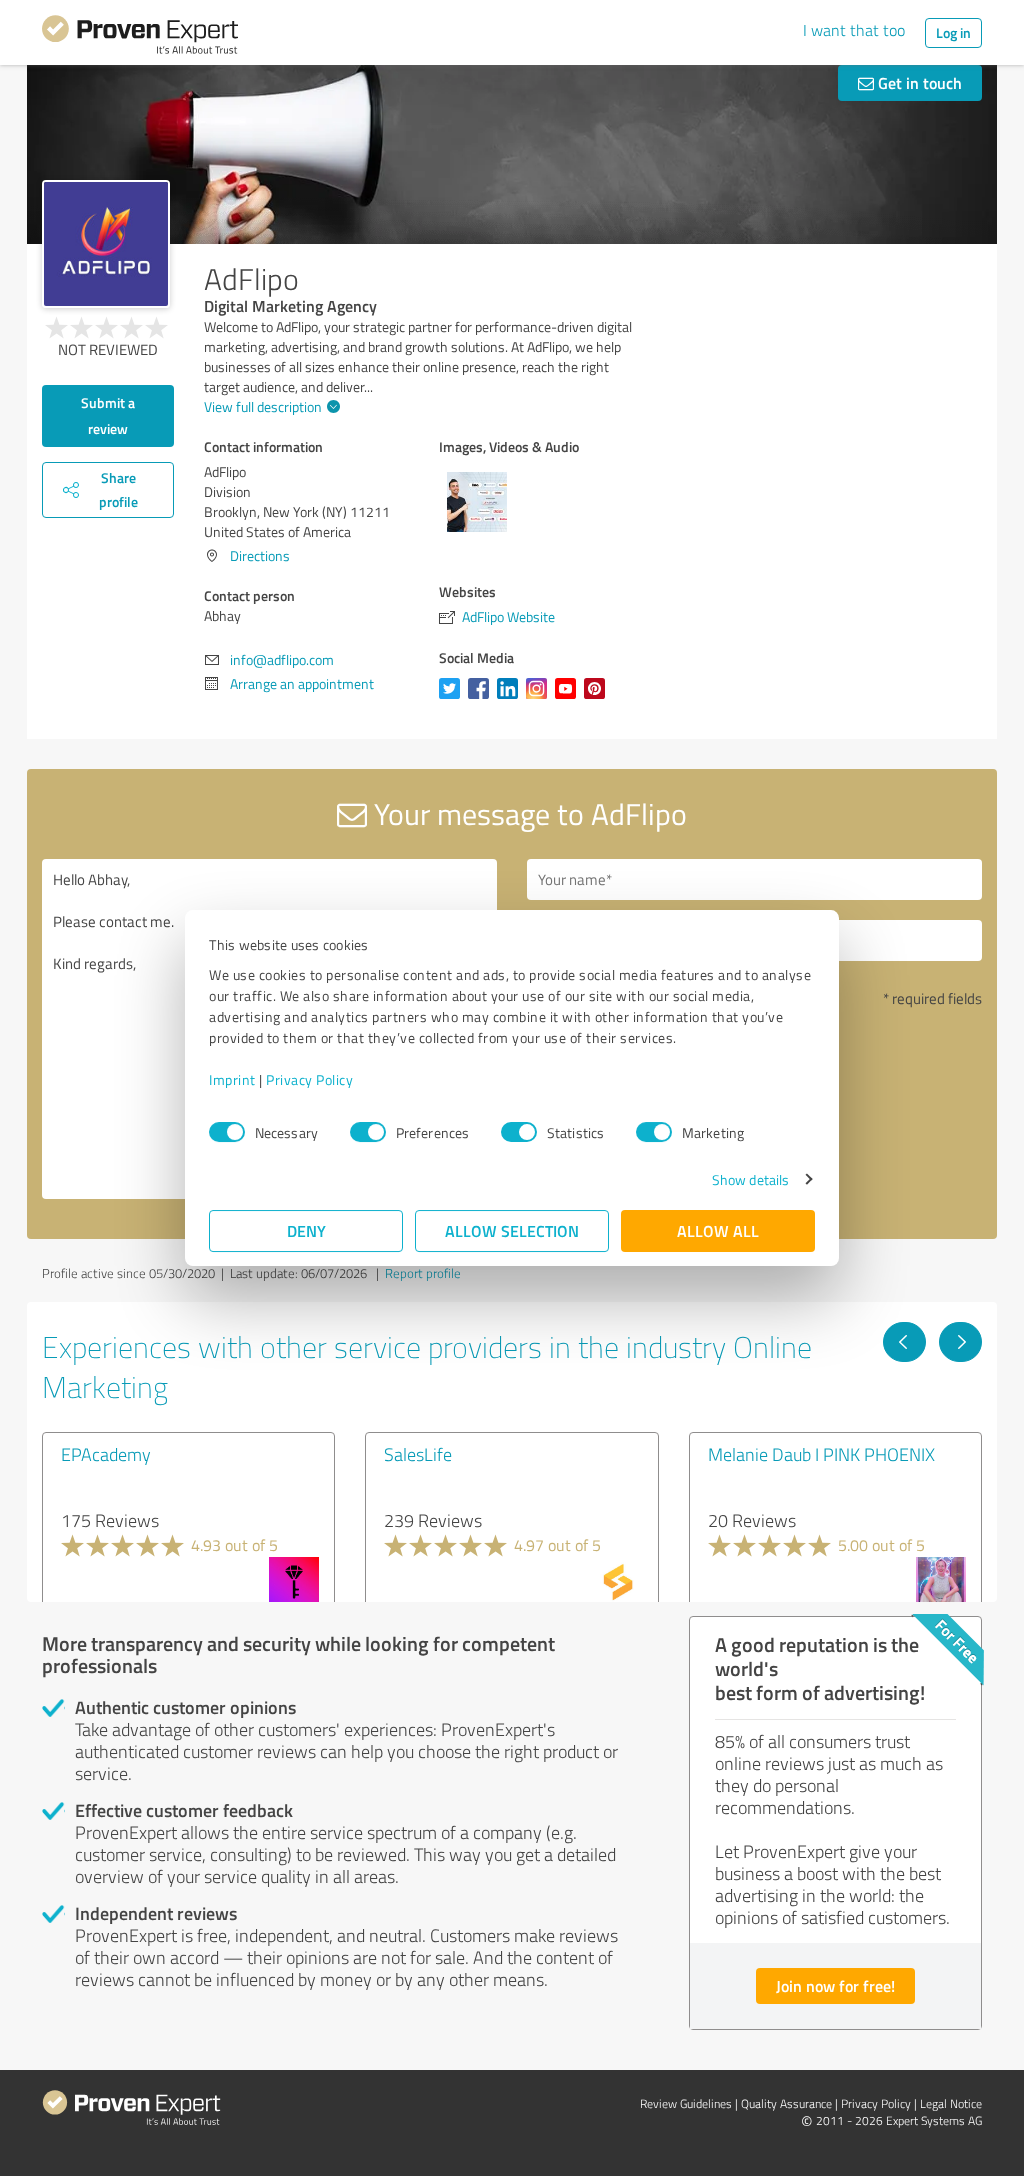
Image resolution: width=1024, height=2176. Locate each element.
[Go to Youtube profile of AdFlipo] (569, 698)
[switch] (368, 1132)
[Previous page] (904, 1342)
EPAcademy (106, 1454)
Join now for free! (835, 1985)
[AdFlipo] (106, 244)
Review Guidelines (686, 2103)
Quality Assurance (786, 2103)
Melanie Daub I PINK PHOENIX (821, 1454)
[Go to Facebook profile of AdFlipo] (482, 698)
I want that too (854, 30)
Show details (750, 1179)
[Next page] (960, 1342)
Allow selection (512, 1230)
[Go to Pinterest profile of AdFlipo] (598, 698)
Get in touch (918, 82)
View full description (263, 406)
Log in (953, 32)
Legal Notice (951, 2103)
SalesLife (418, 1454)
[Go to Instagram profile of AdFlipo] (540, 698)
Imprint (232, 1079)
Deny (306, 1230)
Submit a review (108, 415)
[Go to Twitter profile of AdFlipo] (453, 698)
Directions (260, 555)
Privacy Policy (309, 1079)
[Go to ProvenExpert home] (140, 38)
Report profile (423, 1273)
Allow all (718, 1230)
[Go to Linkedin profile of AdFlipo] (511, 698)
